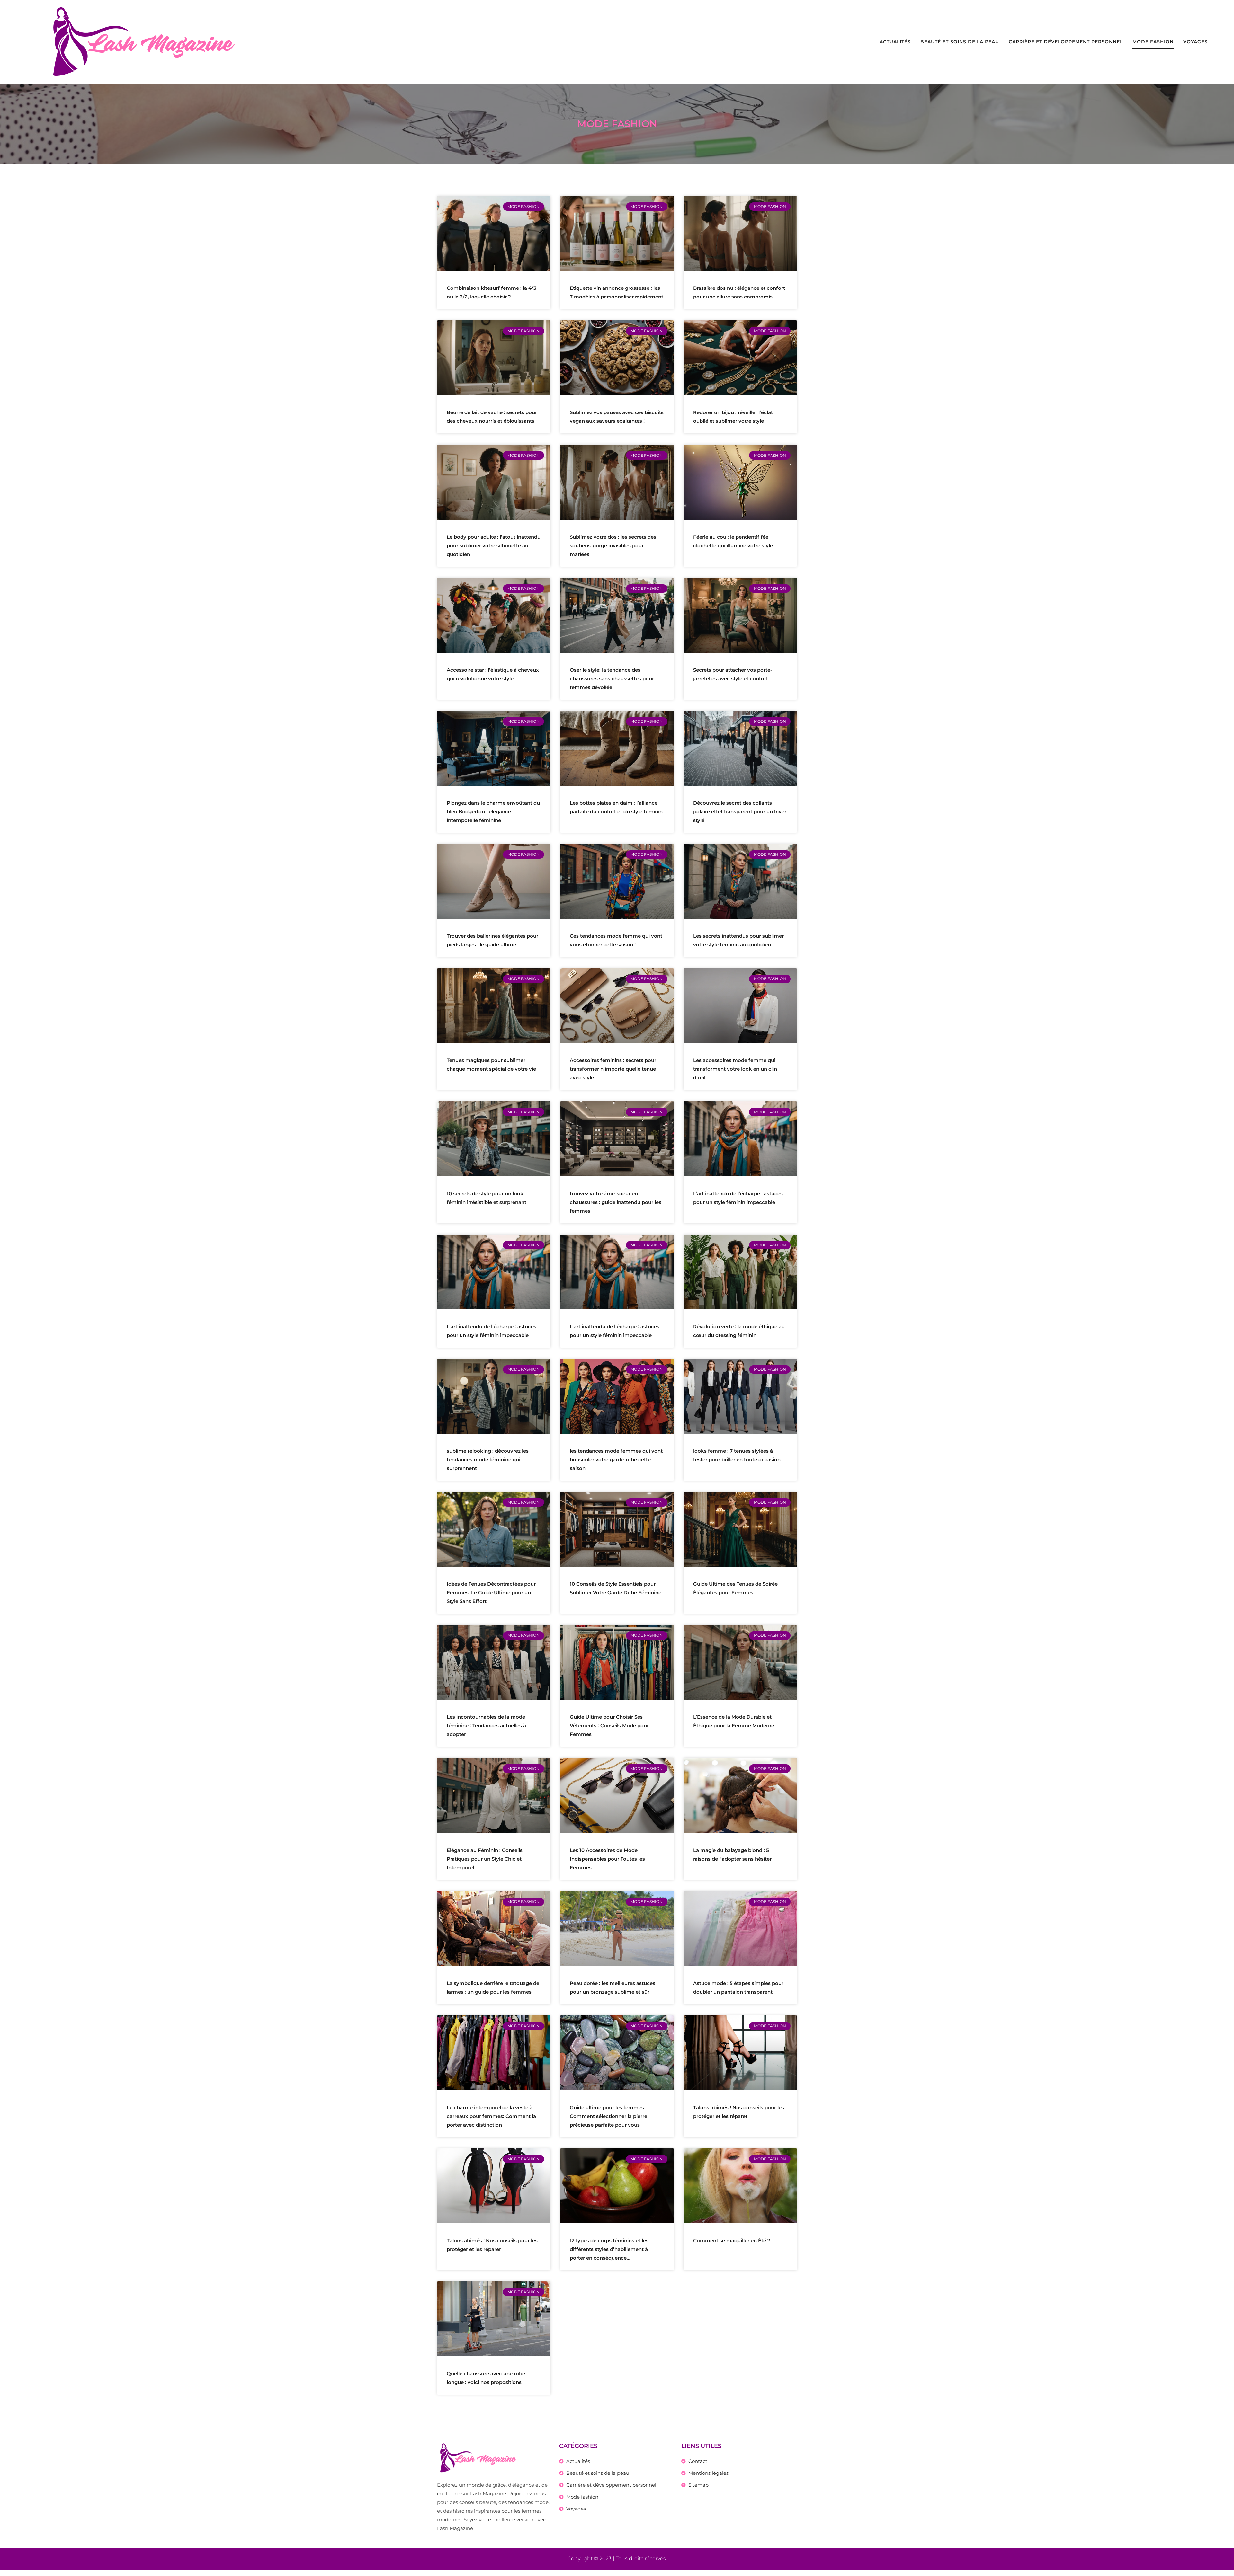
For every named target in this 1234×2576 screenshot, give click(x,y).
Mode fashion (1153, 42)
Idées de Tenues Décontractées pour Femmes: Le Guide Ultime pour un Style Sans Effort (491, 1593)
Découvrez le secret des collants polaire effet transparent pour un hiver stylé (740, 812)
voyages (1195, 42)
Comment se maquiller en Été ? (732, 2240)
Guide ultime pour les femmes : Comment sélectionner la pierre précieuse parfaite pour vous (608, 2116)
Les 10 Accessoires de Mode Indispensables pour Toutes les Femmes (607, 1859)
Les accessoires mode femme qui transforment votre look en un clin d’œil (735, 1069)
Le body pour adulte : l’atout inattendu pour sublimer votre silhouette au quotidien (494, 546)
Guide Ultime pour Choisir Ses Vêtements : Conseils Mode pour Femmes (609, 1726)
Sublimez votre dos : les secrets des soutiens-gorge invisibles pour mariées (613, 546)
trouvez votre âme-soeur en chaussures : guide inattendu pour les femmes (616, 1202)
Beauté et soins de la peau (960, 42)
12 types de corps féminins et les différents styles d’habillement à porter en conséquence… (609, 2249)
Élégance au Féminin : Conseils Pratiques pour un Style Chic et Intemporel (485, 1859)
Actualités (895, 42)
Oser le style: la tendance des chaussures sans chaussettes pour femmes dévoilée (612, 679)
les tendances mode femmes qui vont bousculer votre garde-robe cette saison (616, 1460)
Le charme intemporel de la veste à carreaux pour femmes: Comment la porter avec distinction (491, 2116)
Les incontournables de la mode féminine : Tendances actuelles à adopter (486, 1726)
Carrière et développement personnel (1066, 42)
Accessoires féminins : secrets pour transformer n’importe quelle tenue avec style (613, 1069)
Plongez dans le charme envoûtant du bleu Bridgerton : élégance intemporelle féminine (493, 812)
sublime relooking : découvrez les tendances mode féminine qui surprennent (488, 1460)
